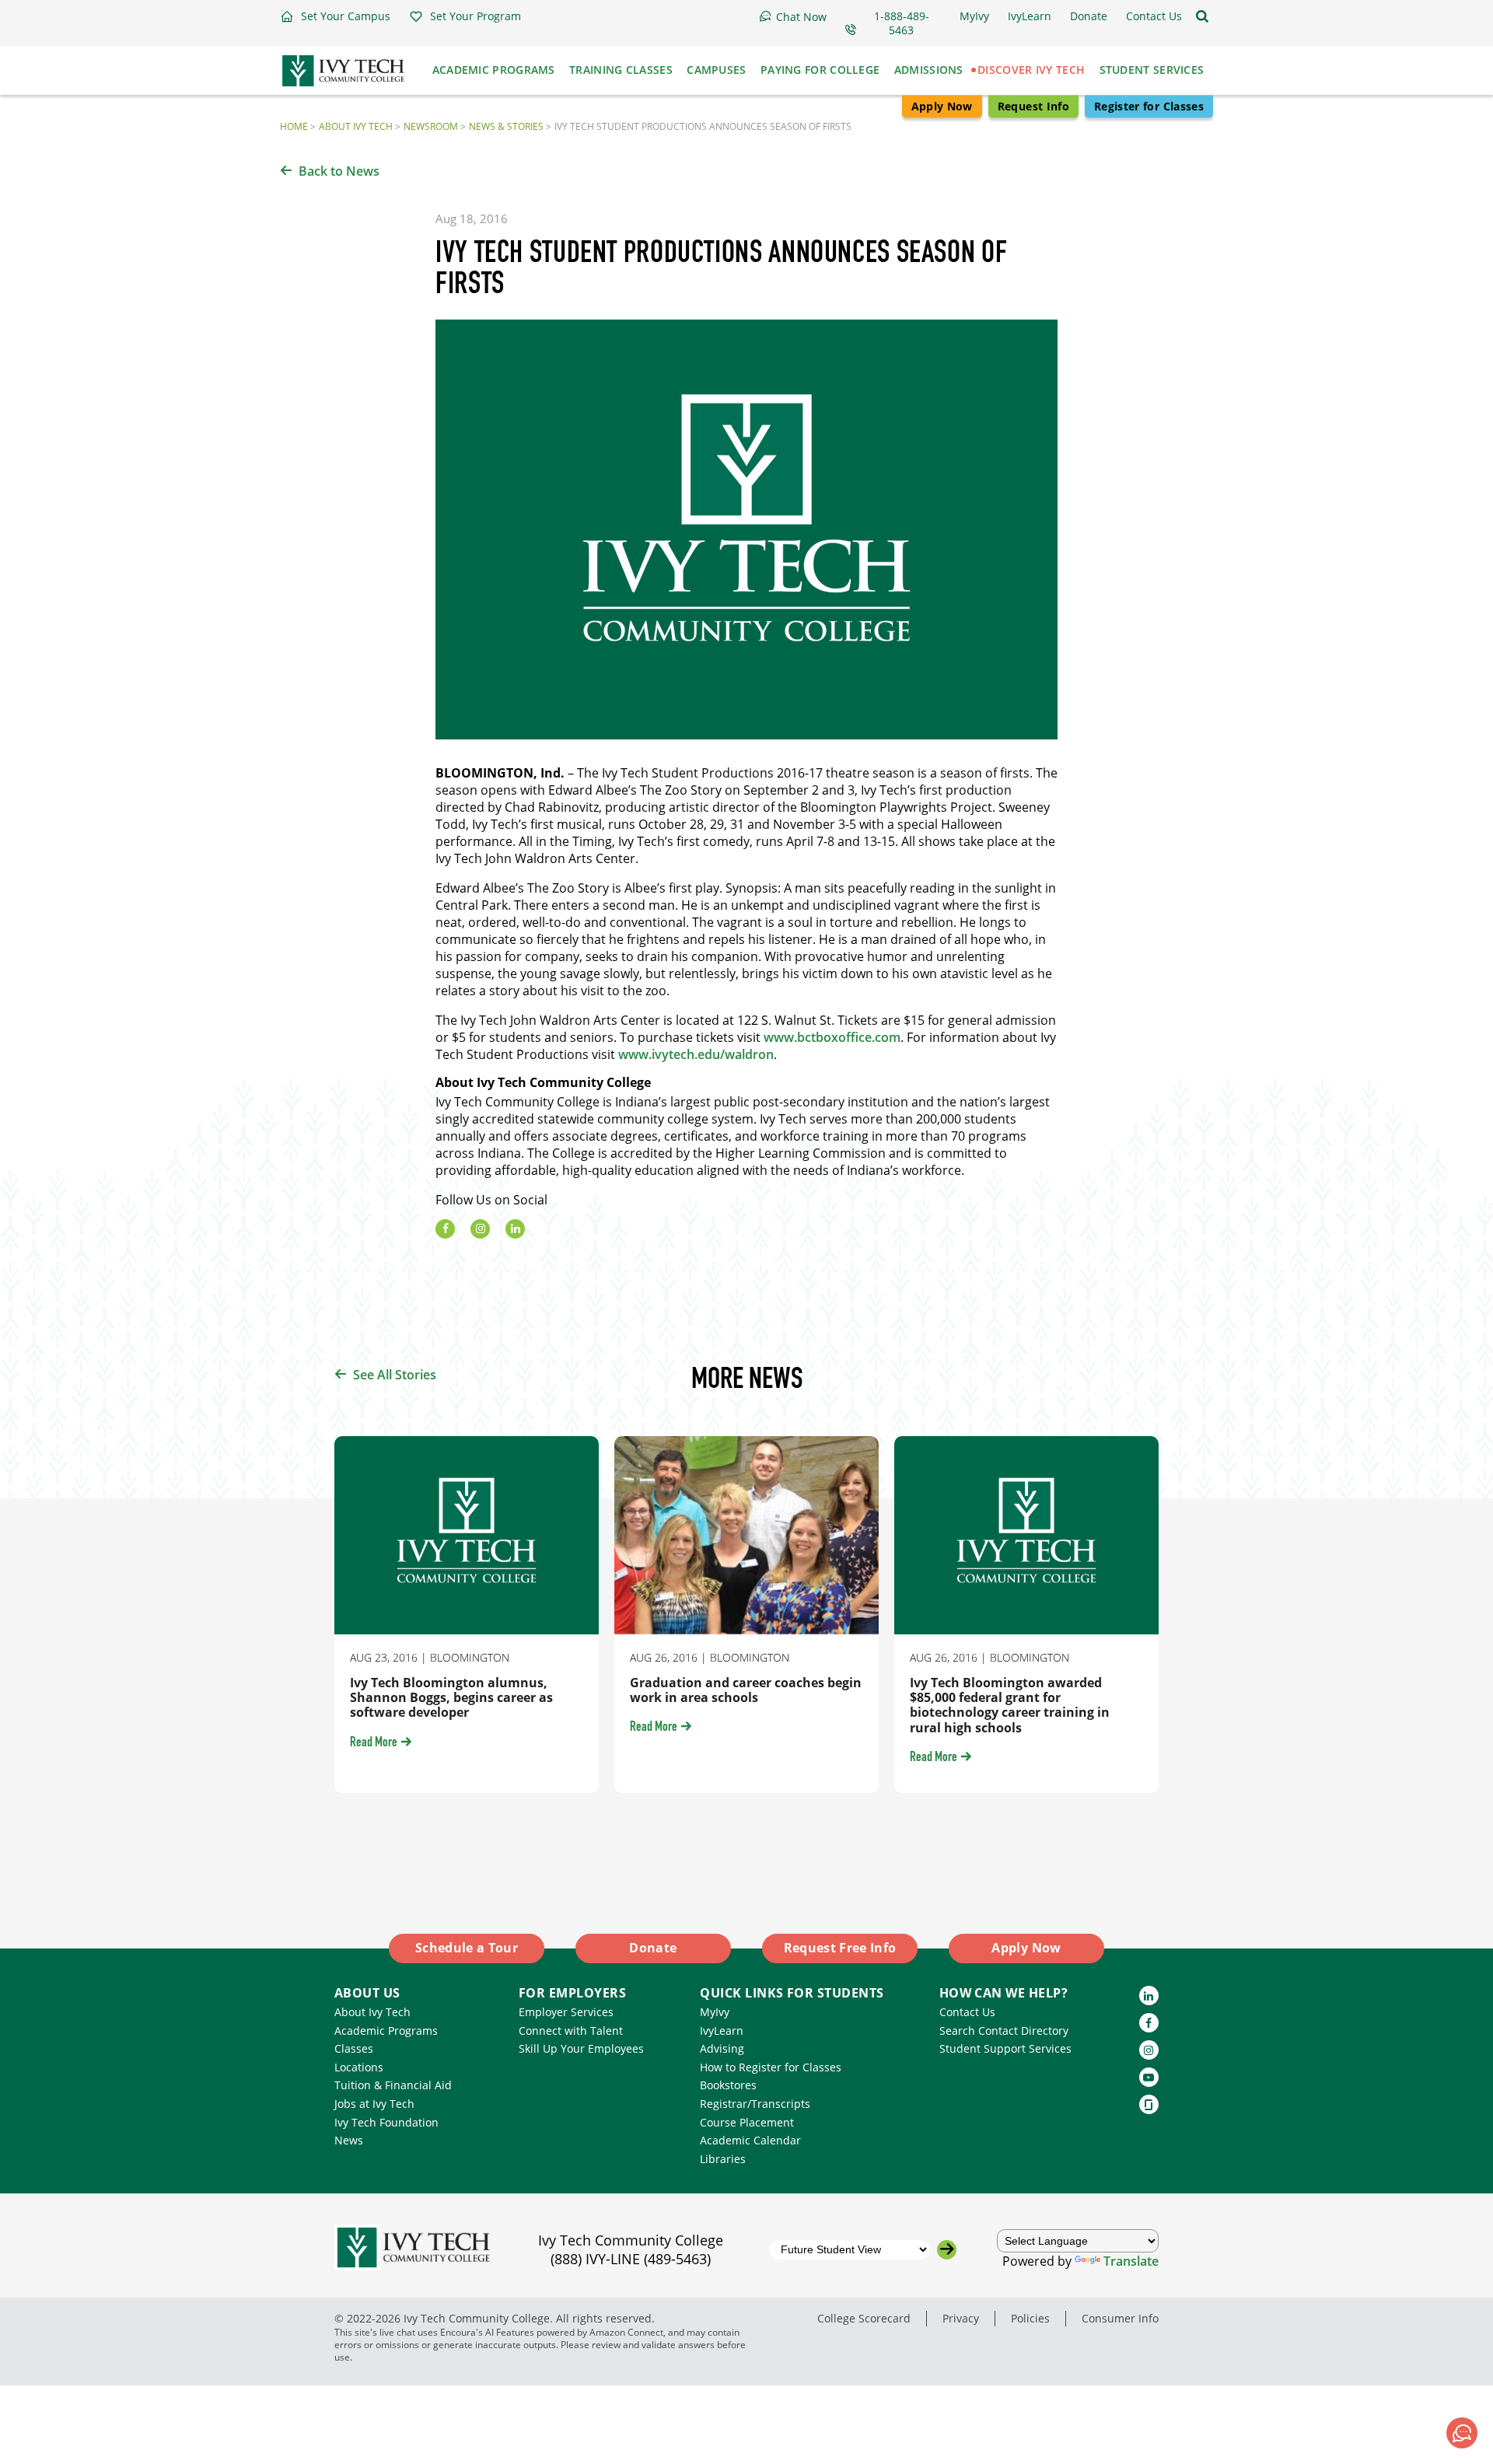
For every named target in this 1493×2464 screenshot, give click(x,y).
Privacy (961, 2318)
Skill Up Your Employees (581, 2048)
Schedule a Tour (467, 1948)
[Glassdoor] (1149, 2104)
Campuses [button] (716, 70)
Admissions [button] (929, 70)
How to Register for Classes (771, 2067)
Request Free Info (840, 1948)
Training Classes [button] (621, 70)
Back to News (339, 171)
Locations (359, 2067)
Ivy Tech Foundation (386, 2122)
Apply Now (942, 106)
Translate (1131, 2261)
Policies (1030, 2318)
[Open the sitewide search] (1202, 16)
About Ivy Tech (356, 126)
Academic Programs (386, 2031)
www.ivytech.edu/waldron (696, 1054)
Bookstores (728, 2085)
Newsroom (431, 126)
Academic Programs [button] (494, 70)
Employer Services (566, 2012)
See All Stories (395, 1375)
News (349, 2140)
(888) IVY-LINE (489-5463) (631, 2259)
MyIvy (715, 2012)
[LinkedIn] (515, 1229)
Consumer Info (1120, 2318)
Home (294, 126)
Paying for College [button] (820, 70)
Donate (653, 1948)
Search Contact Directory (1004, 2031)
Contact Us (967, 2012)
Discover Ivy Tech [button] (1031, 70)
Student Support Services (1005, 2048)
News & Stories (506, 126)
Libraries (723, 2159)
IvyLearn (722, 2031)
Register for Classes (1149, 106)
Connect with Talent (571, 2031)
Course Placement (747, 2122)
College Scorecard (864, 2318)
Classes (354, 2048)
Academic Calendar (750, 2140)
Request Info (1033, 106)
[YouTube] (1149, 2077)
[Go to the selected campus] (947, 2250)
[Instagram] (480, 1229)
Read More (374, 1743)
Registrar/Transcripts (755, 2104)
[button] (335, 16)
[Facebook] (445, 1229)
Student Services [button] (1152, 70)
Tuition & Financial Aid (393, 2085)
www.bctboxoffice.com (832, 1037)
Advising (722, 2048)
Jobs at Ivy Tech (374, 2104)
